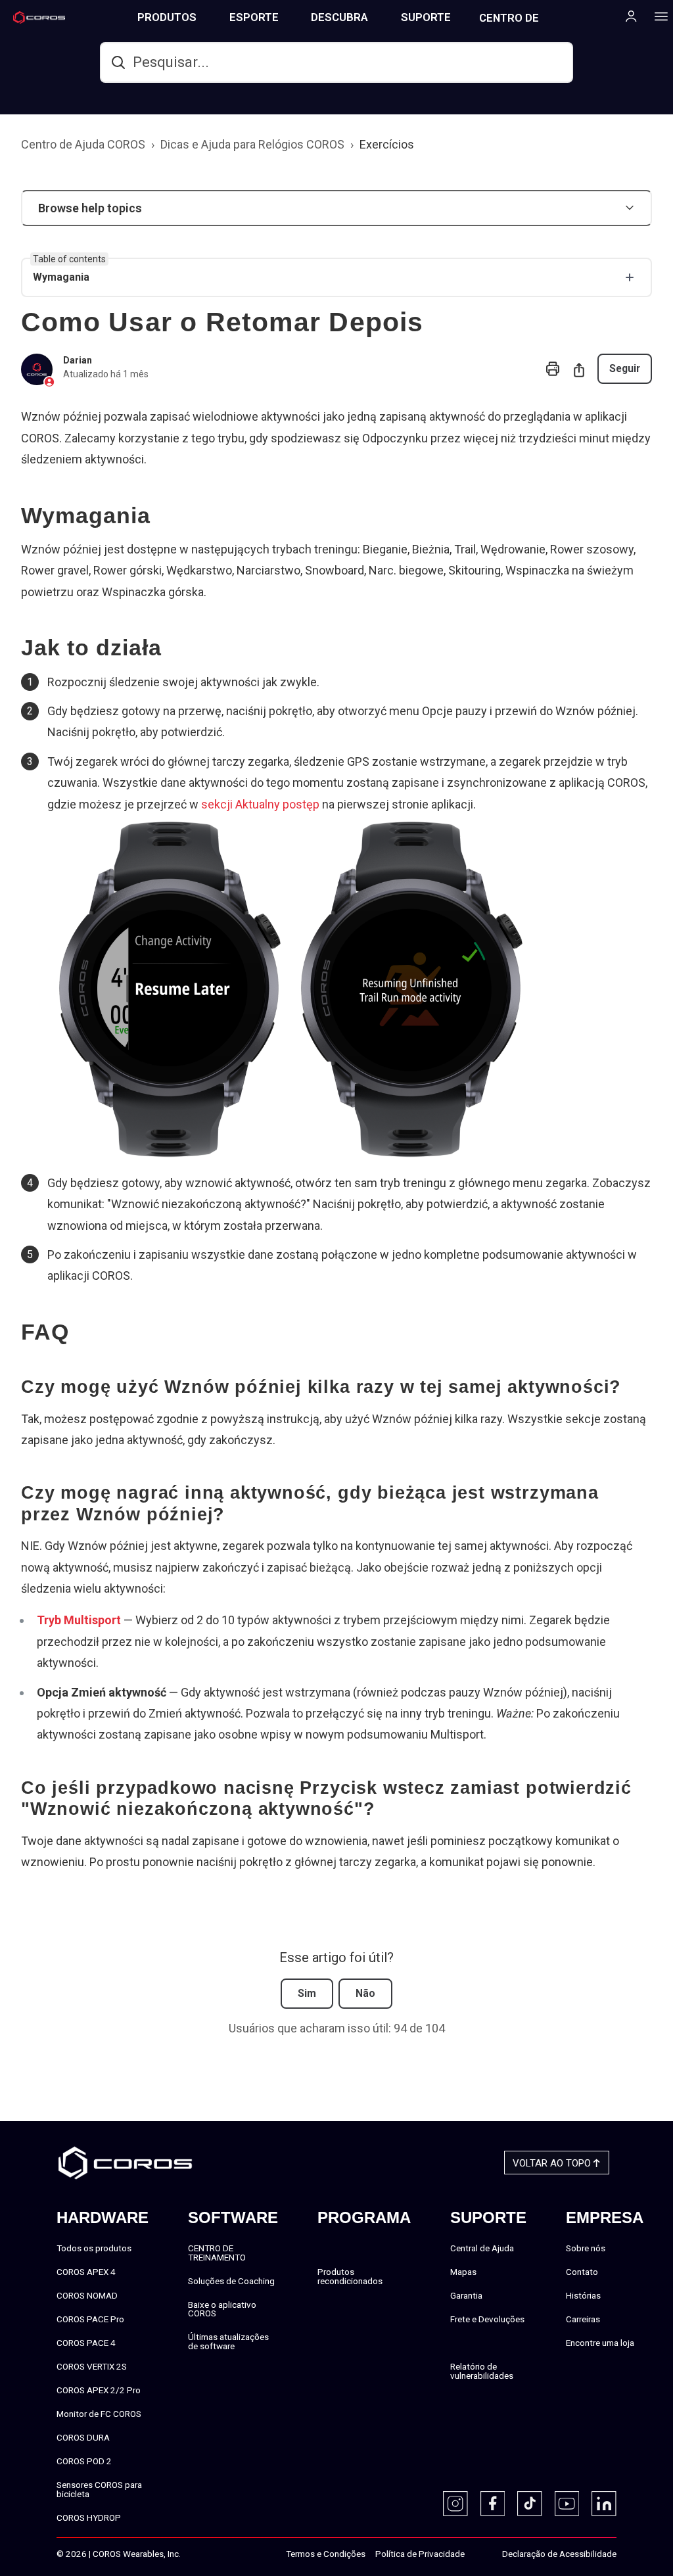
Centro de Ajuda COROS (83, 144)
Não (365, 1993)
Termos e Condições (326, 2554)
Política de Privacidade (420, 2554)
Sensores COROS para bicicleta (99, 2489)
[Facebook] (493, 2504)
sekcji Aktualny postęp (260, 804)
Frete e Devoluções (487, 2319)
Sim (307, 1993)
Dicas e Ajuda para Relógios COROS (252, 144)
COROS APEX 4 (86, 2272)
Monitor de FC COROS (99, 2414)
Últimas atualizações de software (228, 2341)
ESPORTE (254, 17)
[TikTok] (530, 2504)
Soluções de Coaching (231, 2281)
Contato (582, 2272)
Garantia (466, 2295)
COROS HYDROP (89, 2517)
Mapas (463, 2272)
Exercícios (387, 144)
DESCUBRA (339, 17)
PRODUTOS (167, 17)
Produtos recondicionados (350, 2276)
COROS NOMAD (87, 2295)
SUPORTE (426, 17)
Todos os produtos (94, 2248)
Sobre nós (586, 2248)
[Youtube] (567, 2504)
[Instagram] (455, 2504)
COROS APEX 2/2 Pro (99, 2390)
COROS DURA (83, 2437)
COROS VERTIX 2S (92, 2366)
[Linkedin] (604, 2504)
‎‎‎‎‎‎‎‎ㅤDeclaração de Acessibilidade (559, 2554)
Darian (78, 360)
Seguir (625, 368)
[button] (336, 208)
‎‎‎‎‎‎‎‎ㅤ (478, 2554)
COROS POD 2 (84, 2461)
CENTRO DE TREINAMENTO (517, 23)
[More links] (657, 16)
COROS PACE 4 (86, 2343)
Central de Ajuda (482, 2248)
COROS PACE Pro (90, 2319)
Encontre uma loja (600, 2343)
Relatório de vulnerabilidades (482, 2371)
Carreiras (583, 2319)
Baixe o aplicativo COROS (222, 2309)
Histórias (583, 2295)
